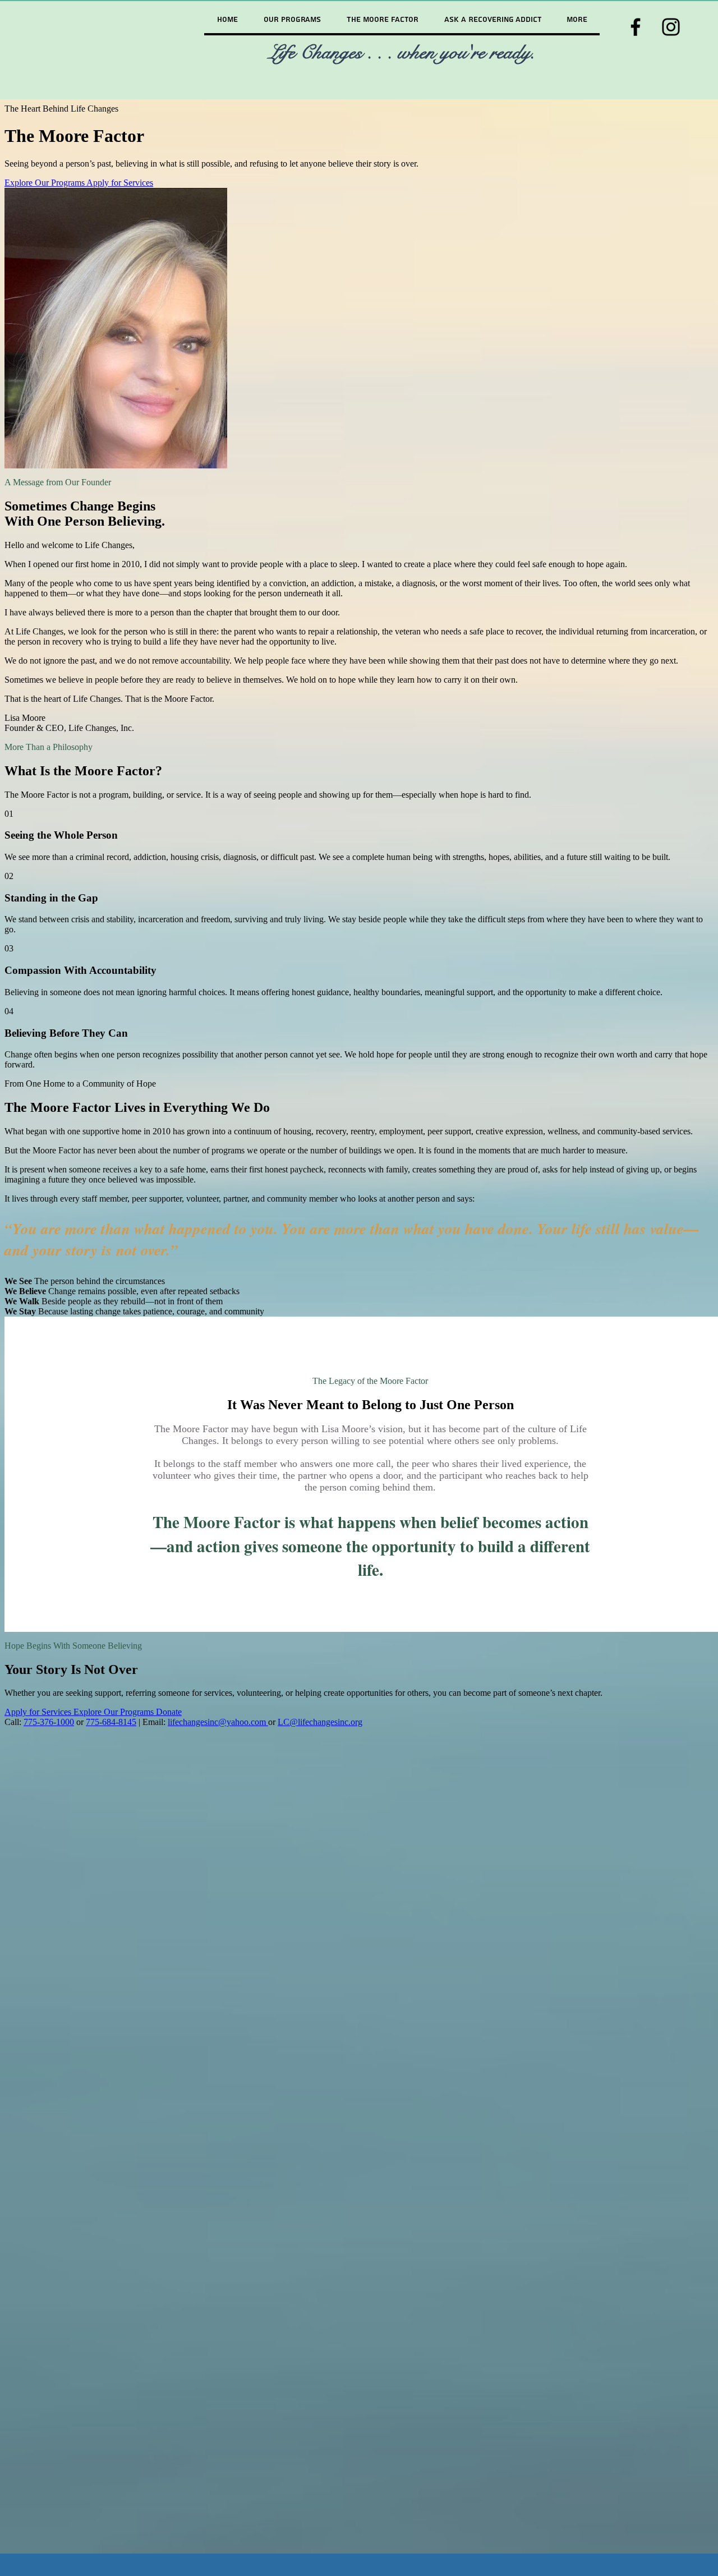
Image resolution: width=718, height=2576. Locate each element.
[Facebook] (636, 27)
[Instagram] (671, 27)
